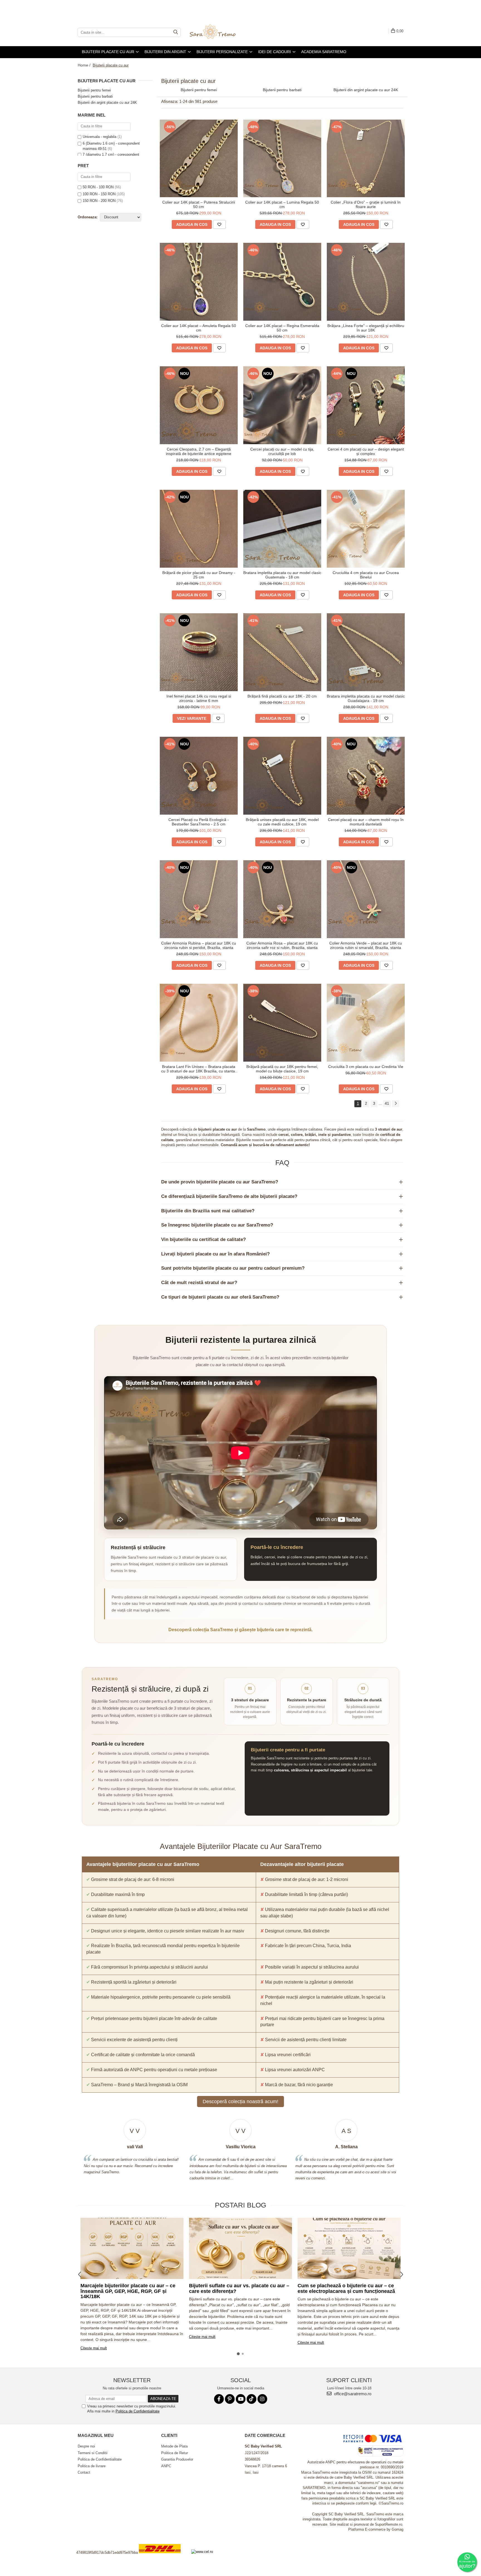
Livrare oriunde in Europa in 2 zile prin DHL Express (163, 2557)
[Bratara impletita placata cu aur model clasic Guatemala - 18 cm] (282, 529)
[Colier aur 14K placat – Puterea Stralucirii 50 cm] (199, 159)
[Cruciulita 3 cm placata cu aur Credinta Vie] (366, 1023)
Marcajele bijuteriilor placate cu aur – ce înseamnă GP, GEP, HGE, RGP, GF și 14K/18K (128, 2291)
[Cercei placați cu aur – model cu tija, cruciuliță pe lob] (282, 405)
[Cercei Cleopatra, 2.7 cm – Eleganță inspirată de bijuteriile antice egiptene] (199, 405)
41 (387, 1103)
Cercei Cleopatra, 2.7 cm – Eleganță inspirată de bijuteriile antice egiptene (199, 451)
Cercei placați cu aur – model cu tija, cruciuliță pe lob (282, 451)
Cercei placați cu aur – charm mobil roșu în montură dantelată (366, 822)
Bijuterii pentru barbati (95, 96)
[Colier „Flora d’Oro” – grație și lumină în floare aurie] (366, 159)
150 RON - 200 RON (99, 201)
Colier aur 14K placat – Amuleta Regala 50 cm (199, 328)
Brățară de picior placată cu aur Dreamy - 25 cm (199, 575)
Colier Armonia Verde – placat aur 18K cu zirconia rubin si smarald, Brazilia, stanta (366, 945)
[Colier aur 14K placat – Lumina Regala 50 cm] (282, 159)
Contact (84, 2472)
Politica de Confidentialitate (138, 2411)
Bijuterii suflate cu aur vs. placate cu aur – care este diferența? (239, 2288)
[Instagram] (262, 2399)
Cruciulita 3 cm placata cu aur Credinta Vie (366, 1067)
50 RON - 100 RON (98, 187)
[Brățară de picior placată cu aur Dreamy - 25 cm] (199, 529)
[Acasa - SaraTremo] (217, 32)
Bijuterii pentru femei (94, 90)
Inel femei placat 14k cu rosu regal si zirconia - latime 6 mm (199, 698)
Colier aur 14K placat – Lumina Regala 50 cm (282, 204)
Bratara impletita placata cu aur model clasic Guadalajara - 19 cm (366, 698)
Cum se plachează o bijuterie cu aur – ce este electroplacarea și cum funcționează (346, 2288)
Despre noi (86, 2446)
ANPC (166, 2466)
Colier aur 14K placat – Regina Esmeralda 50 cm (282, 328)
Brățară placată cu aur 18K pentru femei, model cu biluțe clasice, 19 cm (282, 1069)
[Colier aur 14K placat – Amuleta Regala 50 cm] (199, 282)
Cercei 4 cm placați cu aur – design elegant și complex (366, 451)
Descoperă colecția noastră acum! (240, 2102)
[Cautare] (176, 32)
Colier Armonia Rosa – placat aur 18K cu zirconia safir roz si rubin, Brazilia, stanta (282, 945)
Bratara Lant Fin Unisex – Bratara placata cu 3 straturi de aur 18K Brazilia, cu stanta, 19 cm (199, 1069)
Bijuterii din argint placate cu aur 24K (107, 102)
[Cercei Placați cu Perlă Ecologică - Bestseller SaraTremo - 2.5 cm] (199, 776)
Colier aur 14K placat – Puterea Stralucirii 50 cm (199, 204)
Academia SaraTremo (324, 52)
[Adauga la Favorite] (219, 224)
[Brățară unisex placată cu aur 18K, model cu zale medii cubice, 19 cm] (282, 776)
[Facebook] (219, 2399)
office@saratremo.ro (352, 2394)
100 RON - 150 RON (99, 194)
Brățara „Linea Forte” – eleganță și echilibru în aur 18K (366, 328)
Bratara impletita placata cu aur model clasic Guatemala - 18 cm (282, 575)
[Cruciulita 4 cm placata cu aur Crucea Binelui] (366, 529)
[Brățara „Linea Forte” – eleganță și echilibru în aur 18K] (366, 282)
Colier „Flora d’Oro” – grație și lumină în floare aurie (366, 204)
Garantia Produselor (177, 2459)
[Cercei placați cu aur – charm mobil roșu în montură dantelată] (366, 776)
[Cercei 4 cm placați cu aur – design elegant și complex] (366, 405)
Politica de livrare (92, 2466)
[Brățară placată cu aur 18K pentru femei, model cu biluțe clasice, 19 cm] (282, 1023)
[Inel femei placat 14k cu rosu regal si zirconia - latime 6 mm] (199, 652)
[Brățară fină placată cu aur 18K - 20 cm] (282, 652)
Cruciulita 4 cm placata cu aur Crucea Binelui (366, 575)
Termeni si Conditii (93, 2453)
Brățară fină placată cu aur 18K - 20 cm (282, 696)
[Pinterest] (230, 2399)
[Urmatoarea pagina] (396, 1104)
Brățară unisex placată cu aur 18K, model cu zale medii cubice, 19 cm (282, 822)
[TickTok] (251, 2399)
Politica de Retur (175, 2453)
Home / (85, 65)
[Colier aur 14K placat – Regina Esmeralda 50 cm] (282, 282)
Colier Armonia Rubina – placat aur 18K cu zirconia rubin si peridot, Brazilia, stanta (199, 945)
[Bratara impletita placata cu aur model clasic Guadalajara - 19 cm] (366, 652)
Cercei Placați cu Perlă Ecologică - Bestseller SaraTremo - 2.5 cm (199, 822)
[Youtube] (241, 2399)
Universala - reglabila (100, 137)
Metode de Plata (174, 2446)
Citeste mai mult (94, 2348)
